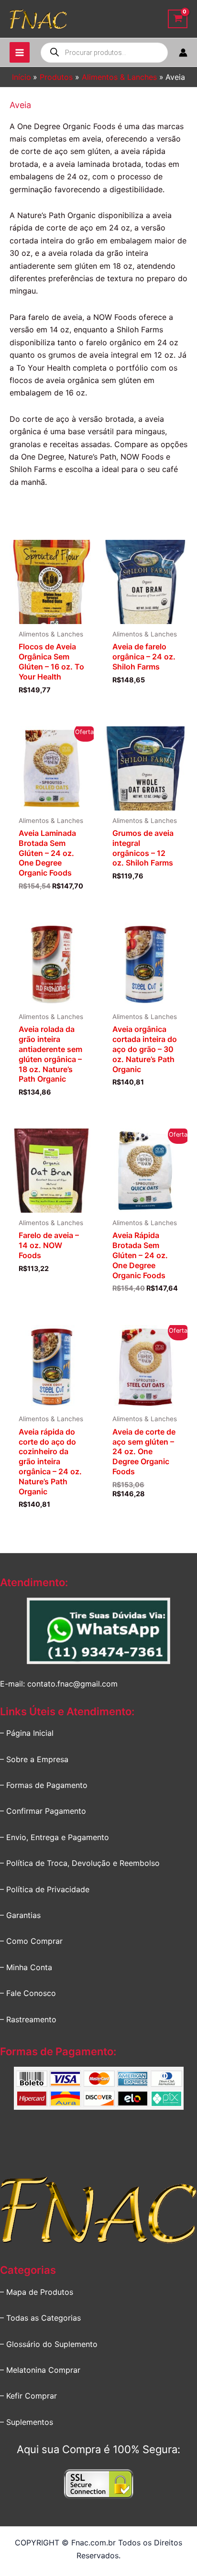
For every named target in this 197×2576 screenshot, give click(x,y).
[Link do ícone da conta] (183, 53)
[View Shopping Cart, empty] (178, 19)
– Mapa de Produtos (37, 2292)
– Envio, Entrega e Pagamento (55, 1837)
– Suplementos (27, 2422)
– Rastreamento (28, 2019)
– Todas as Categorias (40, 2318)
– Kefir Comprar (28, 2396)
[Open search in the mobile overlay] (104, 53)
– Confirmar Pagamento (43, 1811)
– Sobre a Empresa (34, 1759)
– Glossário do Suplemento (49, 2344)
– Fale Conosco (28, 1993)
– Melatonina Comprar (40, 2370)
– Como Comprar (31, 1941)
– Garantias (20, 1915)
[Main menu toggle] (20, 52)
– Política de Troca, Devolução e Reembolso (80, 1863)
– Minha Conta (26, 1967)
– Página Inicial (27, 1733)
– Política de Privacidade (45, 1889)
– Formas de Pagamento (44, 1785)
